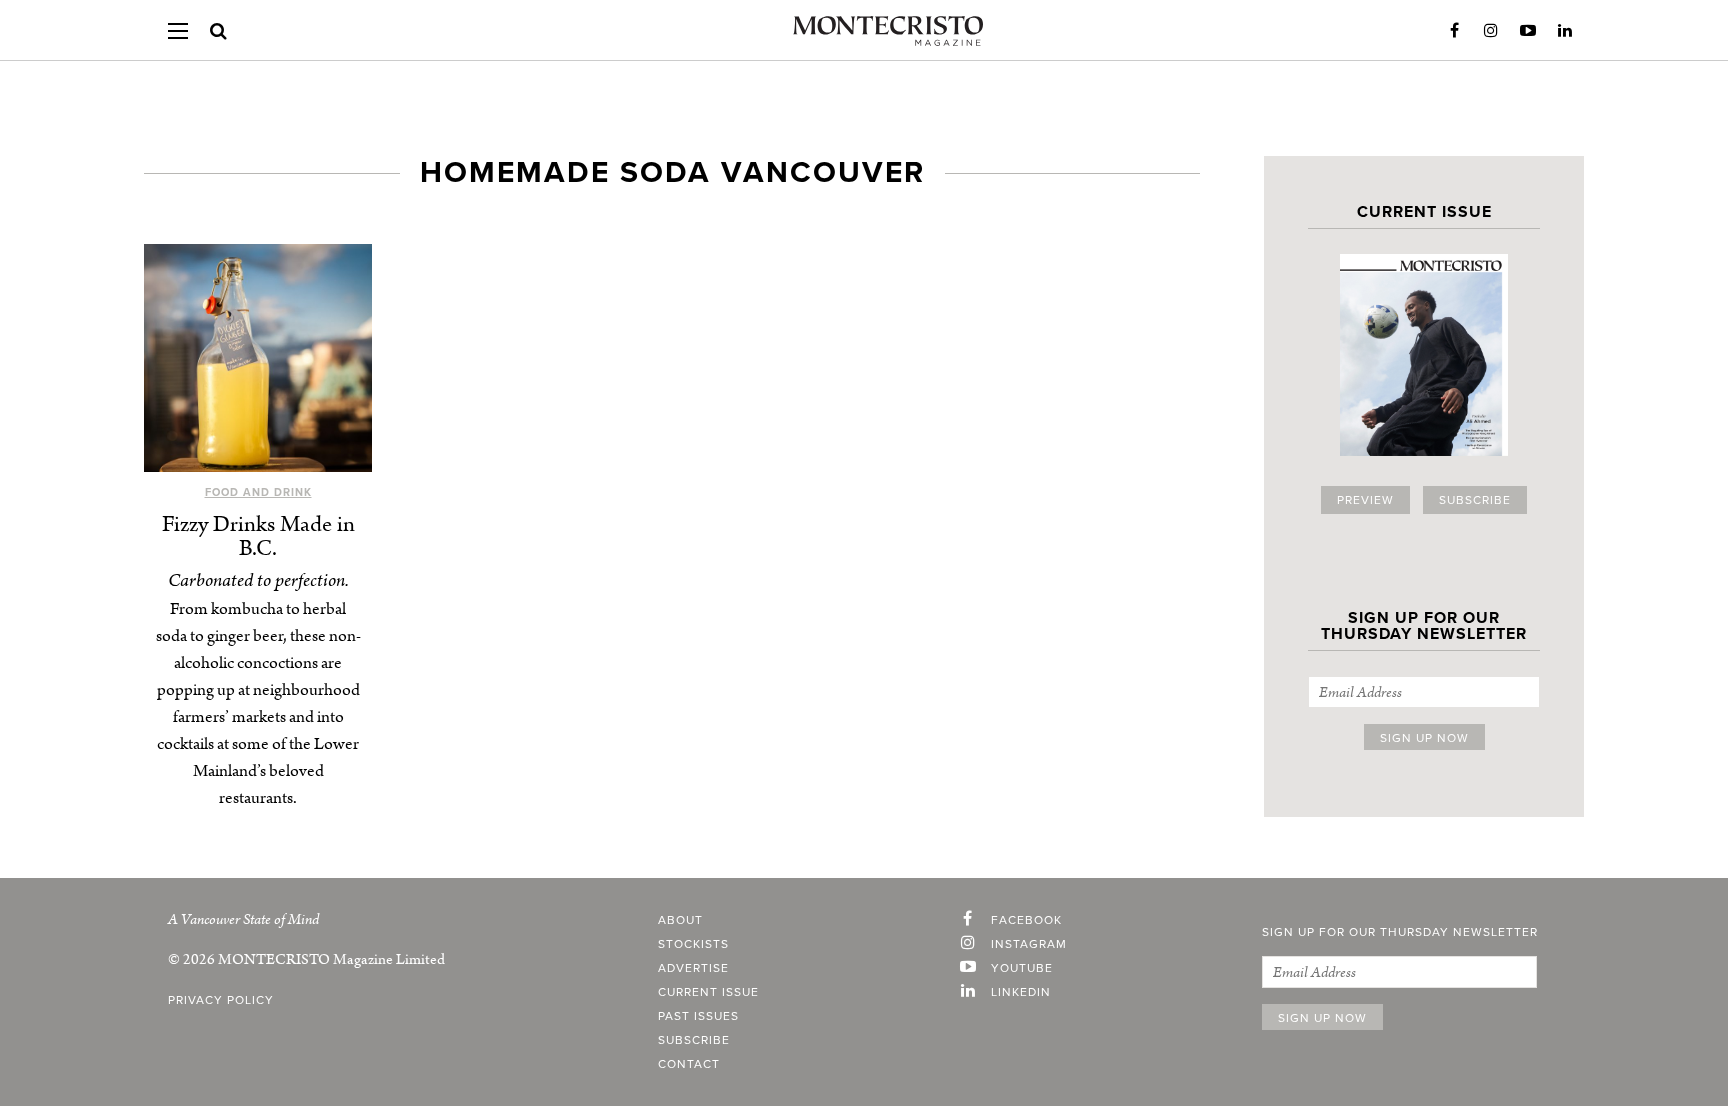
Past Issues (698, 1016)
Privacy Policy (221, 1000)
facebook (1026, 920)
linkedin (1021, 992)
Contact (689, 1064)
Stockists (693, 944)
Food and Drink (258, 492)
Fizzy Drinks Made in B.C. (258, 536)
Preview (1365, 500)
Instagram (1491, 31)
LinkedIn (1565, 31)
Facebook (1454, 31)
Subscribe (1475, 500)
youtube (1022, 968)
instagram (1029, 944)
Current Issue (708, 992)
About (680, 920)
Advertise (693, 968)
